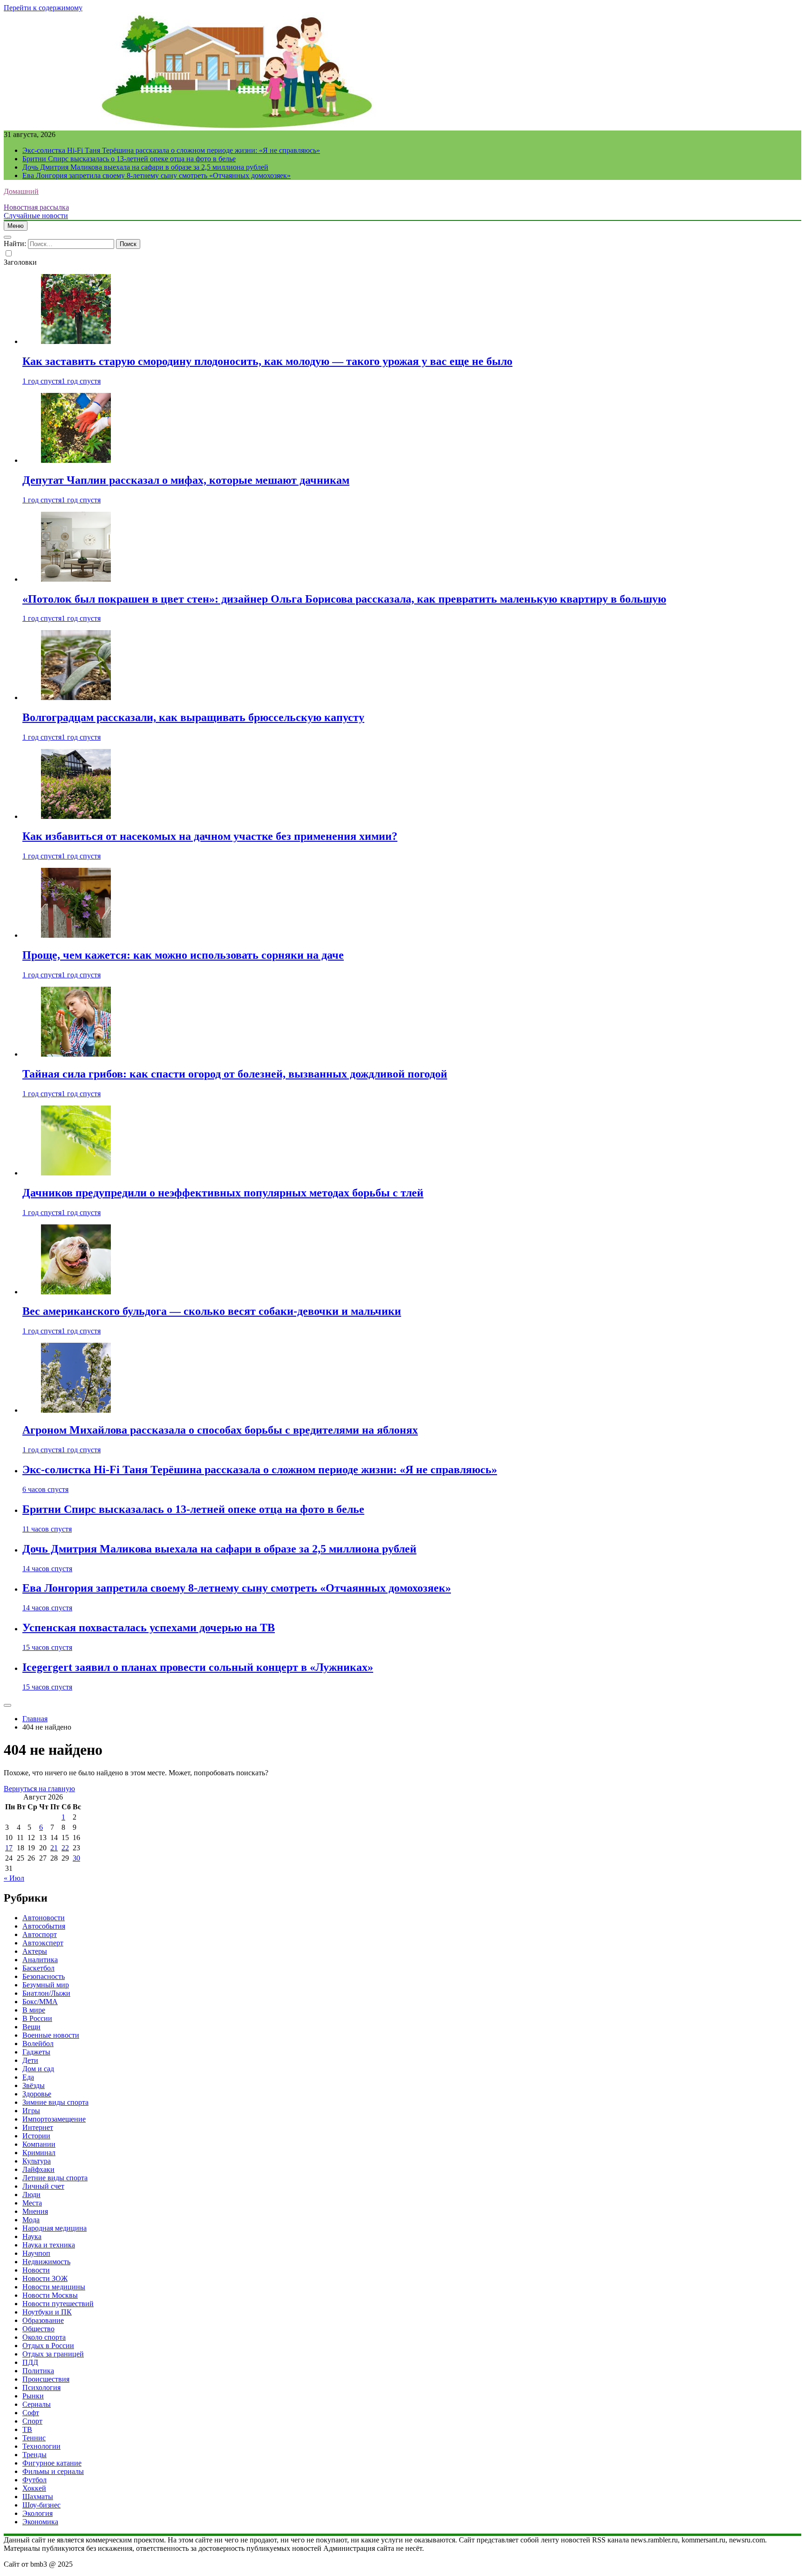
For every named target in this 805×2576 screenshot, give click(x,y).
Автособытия (44, 1926)
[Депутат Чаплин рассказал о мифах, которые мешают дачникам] (76, 460)
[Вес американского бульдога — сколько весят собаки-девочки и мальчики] (76, 1292)
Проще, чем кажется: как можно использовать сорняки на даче (183, 955)
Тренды (34, 2455)
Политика (38, 2371)
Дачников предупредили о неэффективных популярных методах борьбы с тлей (223, 1193)
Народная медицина (55, 2228)
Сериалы (37, 2404)
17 (9, 1848)
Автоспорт (40, 1934)
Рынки (33, 2396)
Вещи (31, 2027)
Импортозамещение (54, 2119)
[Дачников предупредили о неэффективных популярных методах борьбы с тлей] (76, 1173)
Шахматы (38, 2497)
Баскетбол (38, 1968)
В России (37, 2018)
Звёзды (34, 2085)
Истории (36, 2136)
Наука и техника (49, 2245)
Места (32, 2203)
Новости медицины (54, 2287)
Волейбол (38, 2044)
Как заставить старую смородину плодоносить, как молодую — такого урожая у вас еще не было (267, 361)
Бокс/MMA (40, 2002)
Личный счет (43, 2186)
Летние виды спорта (55, 2178)
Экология (38, 2513)
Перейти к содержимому (43, 8)
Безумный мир (46, 1985)
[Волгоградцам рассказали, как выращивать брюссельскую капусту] (76, 697)
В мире (34, 2010)
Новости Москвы (50, 2295)
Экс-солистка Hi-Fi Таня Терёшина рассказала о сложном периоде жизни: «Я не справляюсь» (171, 150)
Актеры (35, 1951)
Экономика (40, 2522)
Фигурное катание (52, 2463)
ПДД (30, 2362)
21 (54, 1848)
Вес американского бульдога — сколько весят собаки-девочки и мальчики (212, 1311)
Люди (31, 2195)
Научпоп (36, 2253)
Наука (32, 2236)
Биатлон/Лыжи (46, 1993)
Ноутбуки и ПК (47, 2312)
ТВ (27, 2429)
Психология (41, 2387)
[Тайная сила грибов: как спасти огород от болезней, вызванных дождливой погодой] (76, 1054)
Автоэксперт (43, 1943)
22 (65, 1848)
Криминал (39, 2153)
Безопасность (44, 1976)
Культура (37, 2161)
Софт (31, 2413)
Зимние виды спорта (55, 2102)
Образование (43, 2320)
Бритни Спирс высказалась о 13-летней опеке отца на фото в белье (129, 159)
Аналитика (40, 1960)
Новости (36, 2270)
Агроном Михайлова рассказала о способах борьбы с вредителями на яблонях (220, 1430)
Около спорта (44, 2337)
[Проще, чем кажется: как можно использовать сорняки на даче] (76, 935)
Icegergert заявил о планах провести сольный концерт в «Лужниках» (198, 1667)
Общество (38, 2329)
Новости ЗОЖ (45, 2278)
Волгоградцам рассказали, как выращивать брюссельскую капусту (193, 717)
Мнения (35, 2211)
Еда (28, 2077)
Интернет (38, 2127)
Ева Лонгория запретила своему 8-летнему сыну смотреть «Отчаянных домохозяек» (157, 175)
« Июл (14, 1878)
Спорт (32, 2421)
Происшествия (46, 2379)
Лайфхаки (38, 2169)
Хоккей (34, 2488)
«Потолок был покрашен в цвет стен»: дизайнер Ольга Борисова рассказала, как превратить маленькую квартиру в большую (344, 599)
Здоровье (37, 2094)
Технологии (41, 2446)
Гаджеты (36, 2052)
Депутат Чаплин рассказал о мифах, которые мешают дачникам (186, 480)
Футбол (34, 2480)
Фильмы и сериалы (53, 2471)
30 (76, 1858)
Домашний (21, 191)
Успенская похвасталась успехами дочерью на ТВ (149, 1628)
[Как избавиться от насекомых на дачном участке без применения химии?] (76, 816)
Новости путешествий (58, 2304)
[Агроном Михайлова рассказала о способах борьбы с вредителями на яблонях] (76, 1410)
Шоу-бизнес (41, 2505)
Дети (30, 2060)
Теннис (34, 2438)
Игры (31, 2111)
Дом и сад (38, 2069)
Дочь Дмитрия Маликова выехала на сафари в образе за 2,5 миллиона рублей (145, 167)
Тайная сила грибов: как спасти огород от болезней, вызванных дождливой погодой (235, 1074)
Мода (31, 2220)
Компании (39, 2144)
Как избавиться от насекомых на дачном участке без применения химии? (210, 836)
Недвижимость (46, 2262)
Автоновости (44, 1918)
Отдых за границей (53, 2354)
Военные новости (51, 2035)
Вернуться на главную (39, 1789)
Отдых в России (48, 2346)
